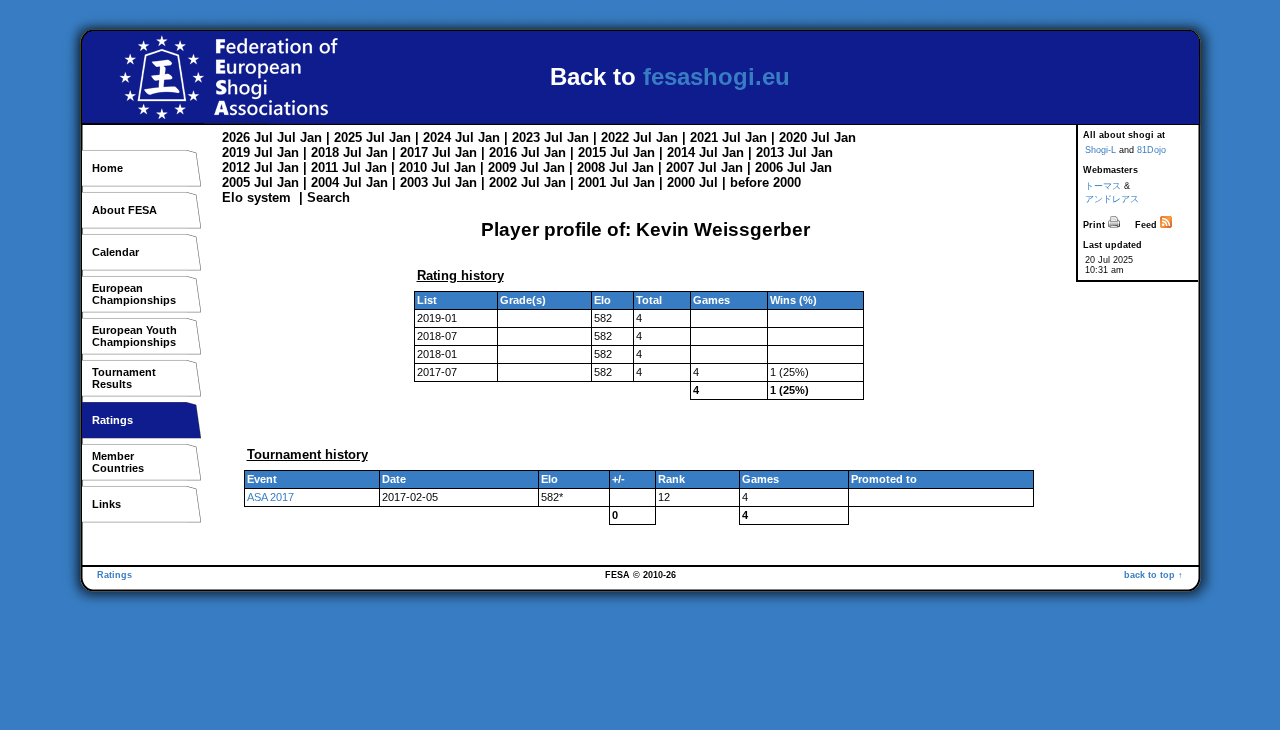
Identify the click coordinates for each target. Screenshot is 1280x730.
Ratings (112, 420)
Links (106, 504)
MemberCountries (118, 462)
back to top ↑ (1153, 575)
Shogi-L (1100, 150)
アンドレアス (1112, 199)
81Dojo (1151, 150)
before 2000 (765, 182)
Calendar (115, 252)
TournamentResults (124, 378)
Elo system (256, 197)
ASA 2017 (270, 497)
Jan (311, 137)
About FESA (124, 210)
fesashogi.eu (716, 76)
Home (107, 168)
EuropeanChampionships (134, 294)
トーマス (1103, 186)
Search (328, 197)
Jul (263, 137)
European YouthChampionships (134, 336)
